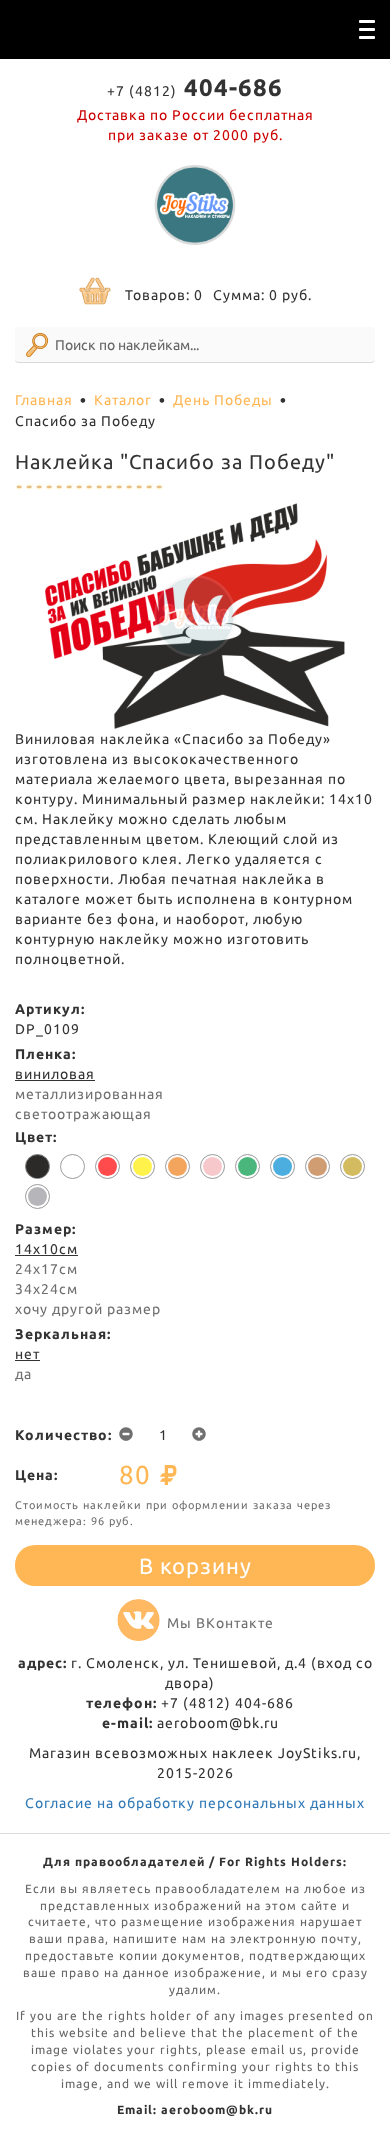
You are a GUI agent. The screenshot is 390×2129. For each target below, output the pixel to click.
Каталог (123, 400)
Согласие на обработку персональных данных (195, 1803)
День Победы (223, 400)
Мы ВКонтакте (220, 1623)
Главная (44, 400)
